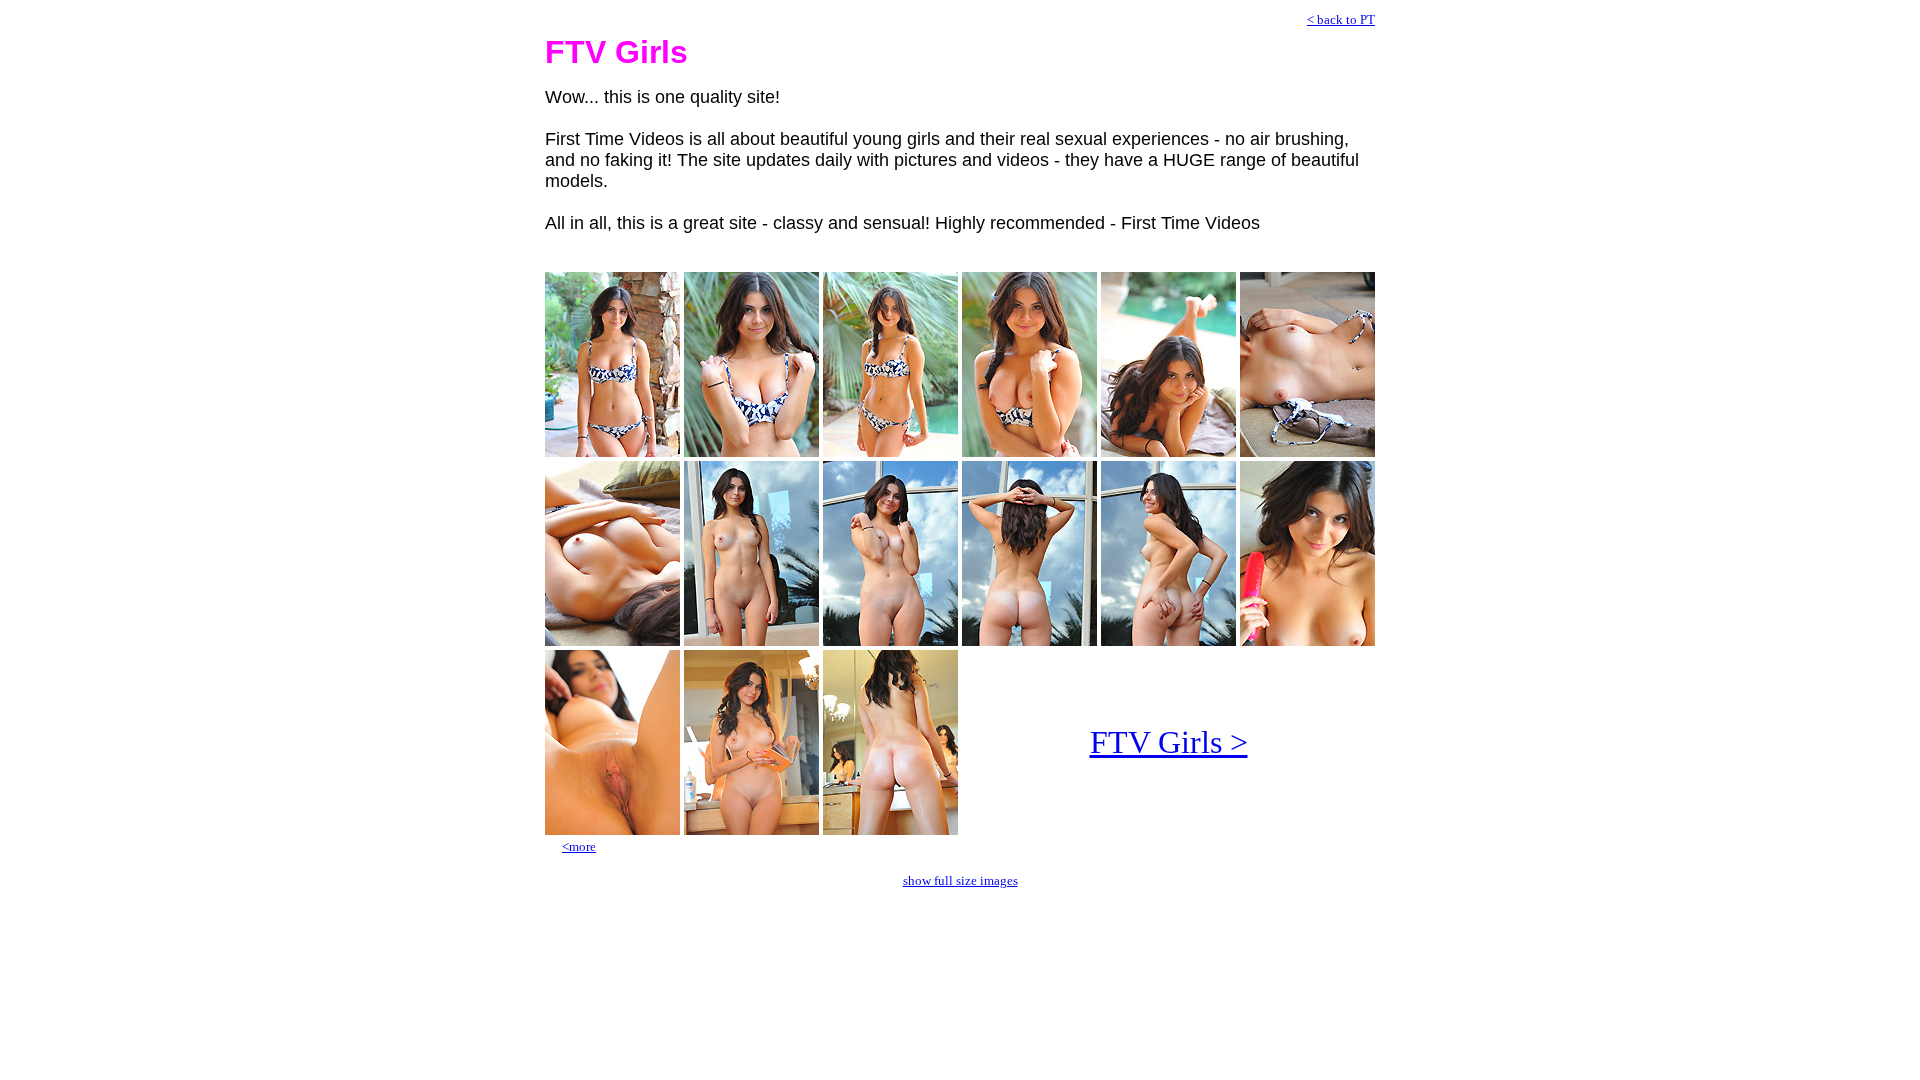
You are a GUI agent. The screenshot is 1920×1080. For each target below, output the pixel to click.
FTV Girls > (1169, 742)
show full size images (960, 880)
